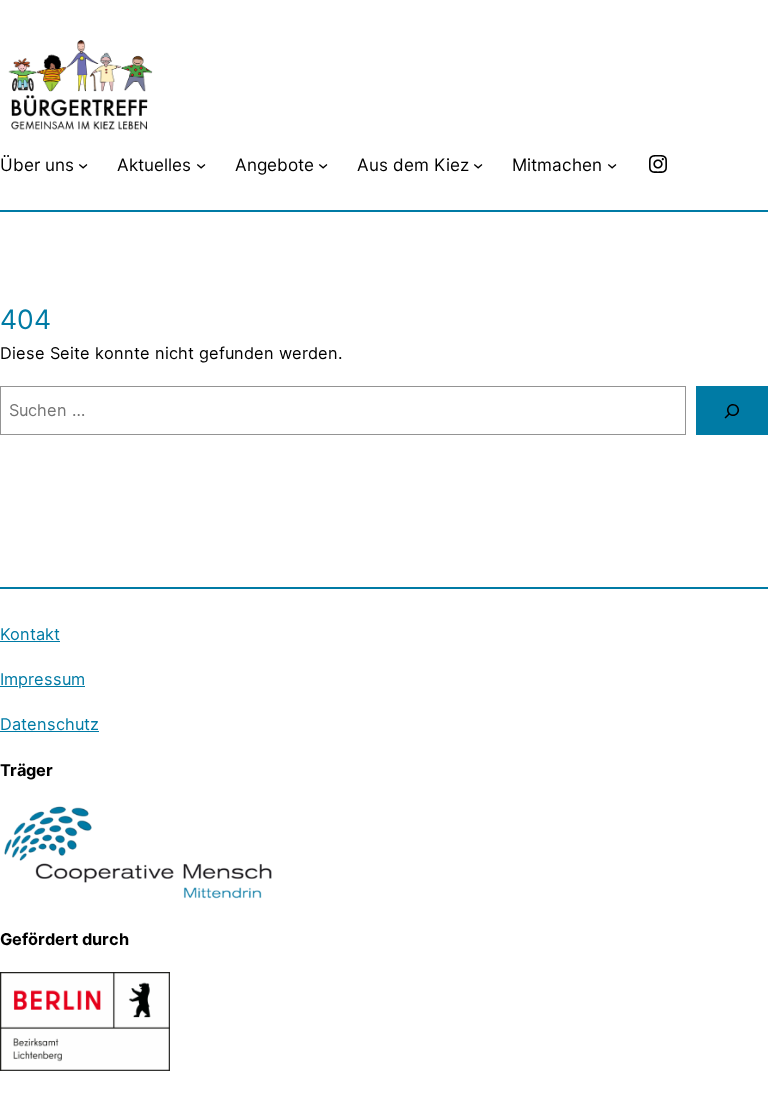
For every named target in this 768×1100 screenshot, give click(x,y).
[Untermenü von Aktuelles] (201, 164)
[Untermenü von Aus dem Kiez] (478, 164)
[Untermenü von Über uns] (83, 164)
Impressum (42, 679)
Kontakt (30, 634)
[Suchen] (732, 411)
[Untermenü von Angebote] (323, 164)
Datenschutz (49, 724)
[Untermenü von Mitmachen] (612, 164)
